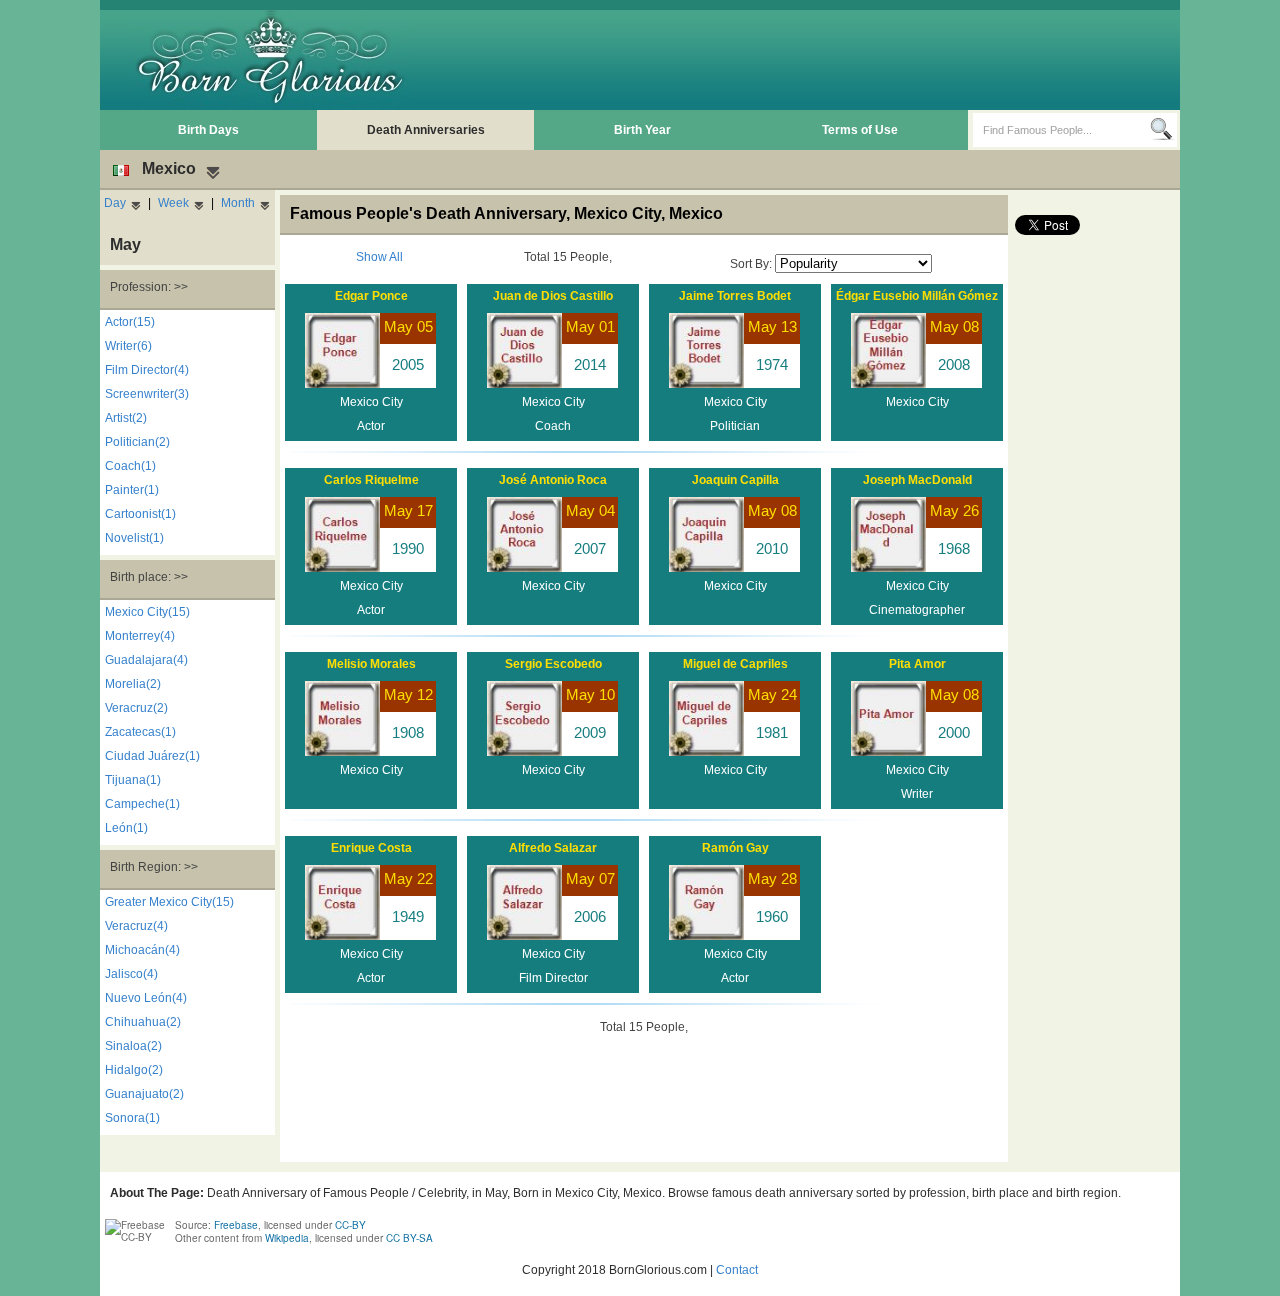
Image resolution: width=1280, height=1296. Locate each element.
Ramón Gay (735, 848)
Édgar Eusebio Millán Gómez (917, 296)
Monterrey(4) (140, 636)
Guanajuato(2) (144, 1094)
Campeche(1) (142, 804)
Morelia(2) (133, 684)
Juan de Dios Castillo (553, 296)
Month (238, 203)
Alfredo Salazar (553, 848)
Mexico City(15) (147, 612)
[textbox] (1061, 130)
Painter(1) (132, 490)
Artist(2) (126, 418)
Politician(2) (137, 442)
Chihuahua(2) (143, 1022)
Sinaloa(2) (133, 1046)
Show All (379, 257)
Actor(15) (130, 322)
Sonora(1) (132, 1118)
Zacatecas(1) (140, 732)
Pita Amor (917, 664)
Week (173, 203)
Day (115, 203)
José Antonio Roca (553, 480)
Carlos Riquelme (371, 480)
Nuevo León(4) (146, 998)
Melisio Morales (371, 664)
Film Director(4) (147, 370)
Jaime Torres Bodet (735, 296)
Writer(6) (128, 346)
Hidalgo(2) (134, 1070)
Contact (737, 1270)
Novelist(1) (134, 538)
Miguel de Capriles (735, 664)
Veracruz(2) (136, 708)
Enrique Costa (371, 848)
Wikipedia (287, 1238)
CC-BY (350, 1225)
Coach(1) (130, 466)
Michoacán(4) (142, 950)
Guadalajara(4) (146, 660)
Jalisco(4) (131, 974)
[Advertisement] (811, 60)
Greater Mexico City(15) (169, 902)
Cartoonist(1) (140, 514)
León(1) (126, 828)
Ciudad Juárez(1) (152, 756)
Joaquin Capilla (735, 480)
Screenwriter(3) (147, 394)
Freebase (236, 1225)
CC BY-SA (409, 1238)
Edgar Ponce (371, 296)
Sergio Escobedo (553, 664)
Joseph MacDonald (917, 480)
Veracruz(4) (136, 926)
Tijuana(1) (133, 780)
